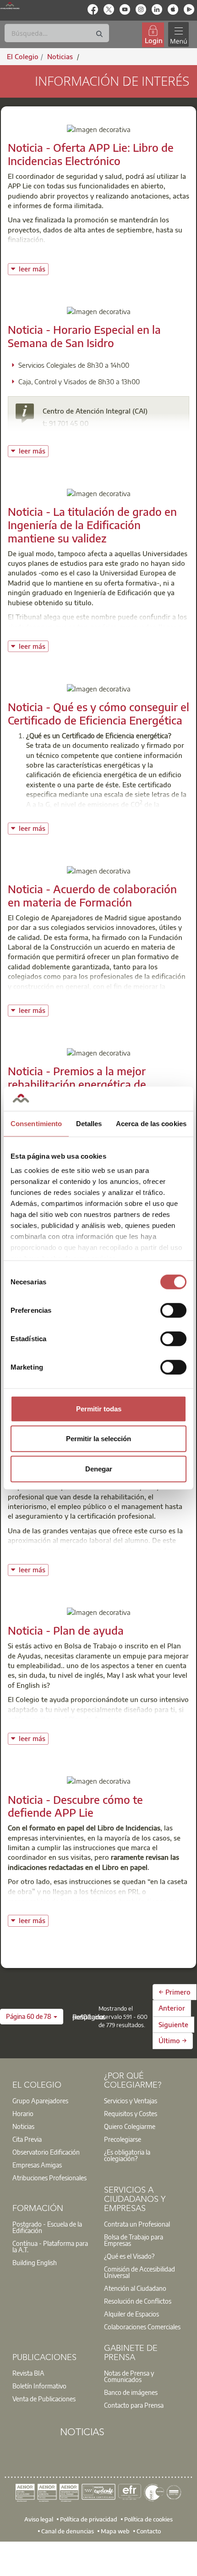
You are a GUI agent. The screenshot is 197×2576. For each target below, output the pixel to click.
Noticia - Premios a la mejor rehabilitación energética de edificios (77, 1084)
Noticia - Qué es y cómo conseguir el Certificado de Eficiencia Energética (98, 713)
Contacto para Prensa (134, 2405)
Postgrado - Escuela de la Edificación (47, 2227)
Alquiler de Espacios (131, 2314)
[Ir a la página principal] (10, 6)
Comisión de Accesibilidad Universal (140, 2272)
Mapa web (115, 2531)
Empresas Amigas (37, 2165)
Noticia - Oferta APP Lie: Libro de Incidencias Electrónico (91, 154)
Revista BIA (28, 2373)
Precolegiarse (123, 2139)
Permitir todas (99, 1408)
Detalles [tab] (89, 1123)
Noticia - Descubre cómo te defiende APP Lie (75, 1806)
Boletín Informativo (39, 2386)
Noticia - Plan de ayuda (66, 1630)
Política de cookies (148, 2519)
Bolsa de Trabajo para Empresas (134, 2240)
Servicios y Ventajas (131, 2101)
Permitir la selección (98, 1439)
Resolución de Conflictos (138, 2301)
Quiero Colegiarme (130, 2126)
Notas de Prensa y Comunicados (129, 2376)
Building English (35, 2262)
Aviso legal (39, 2519)
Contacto (149, 2531)
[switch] (173, 1310)
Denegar (99, 1468)
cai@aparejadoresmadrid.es (97, 436)
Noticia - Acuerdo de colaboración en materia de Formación (92, 895)
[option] (53, 2101)
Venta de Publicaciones (44, 2399)
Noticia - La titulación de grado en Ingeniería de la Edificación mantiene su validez (92, 525)
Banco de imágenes (131, 2392)
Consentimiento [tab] (36, 1123)
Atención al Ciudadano (135, 2288)
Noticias (23, 2126)
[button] (32, 2017)
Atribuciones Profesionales (49, 2178)
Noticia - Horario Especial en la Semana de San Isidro (84, 336)
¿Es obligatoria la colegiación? (127, 2155)
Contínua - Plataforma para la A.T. (50, 2246)
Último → (173, 2040)
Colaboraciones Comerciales (142, 2327)
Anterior (172, 2008)
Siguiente (173, 2024)
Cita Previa (27, 2139)
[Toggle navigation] (178, 35)
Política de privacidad (89, 2519)
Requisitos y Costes (131, 2113)
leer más (33, 268)
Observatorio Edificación (46, 2152)
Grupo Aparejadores (40, 2101)
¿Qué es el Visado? (129, 2256)
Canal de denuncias (68, 2531)
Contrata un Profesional (137, 2224)
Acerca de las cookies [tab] (151, 1123)
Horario (23, 2113)
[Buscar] (99, 34)
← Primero (175, 1992)
